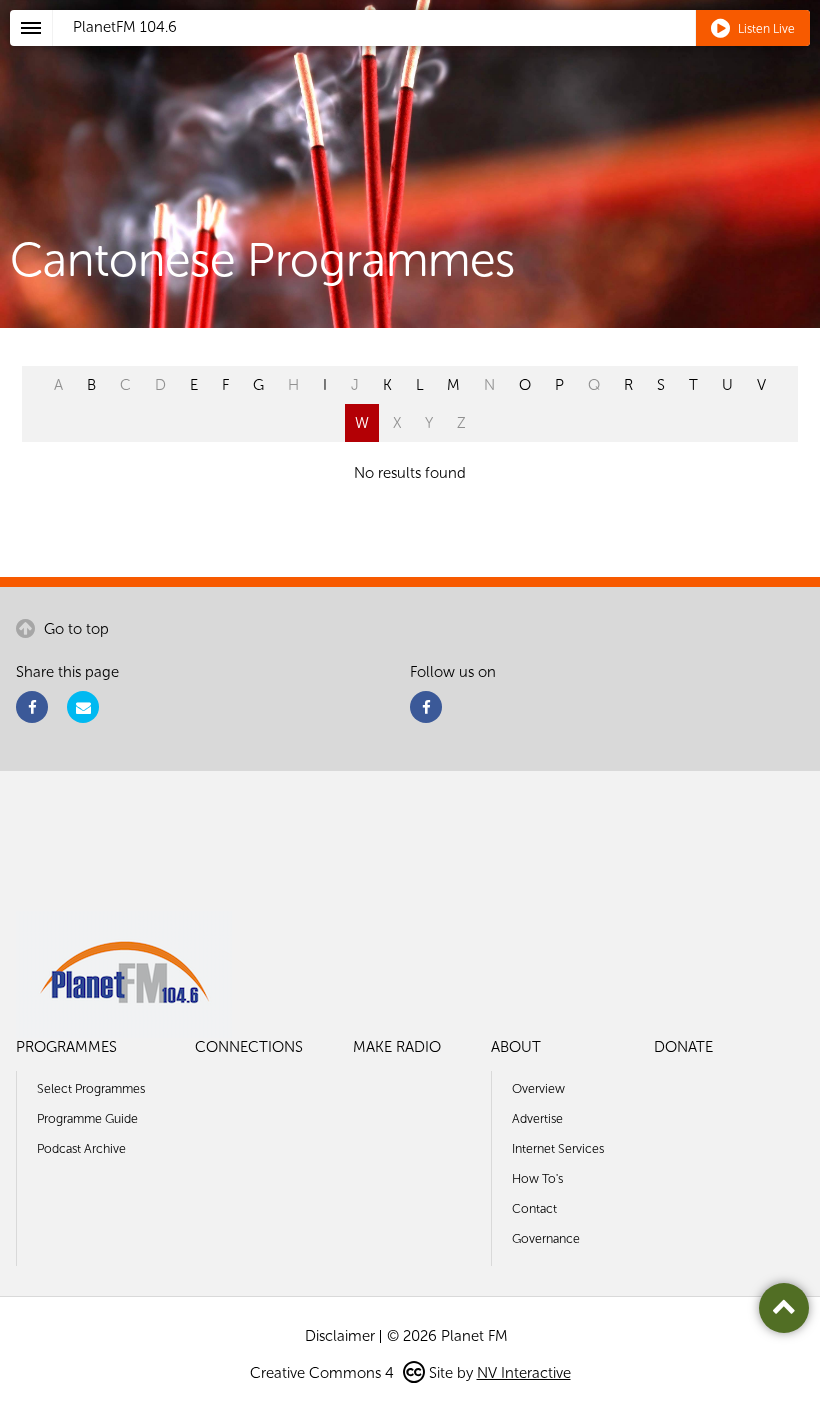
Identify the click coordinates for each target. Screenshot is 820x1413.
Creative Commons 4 (324, 1373)
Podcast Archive (81, 1148)
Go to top (74, 629)
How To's (537, 1178)
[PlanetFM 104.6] (436, 51)
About (516, 1047)
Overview (538, 1088)
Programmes (66, 1047)
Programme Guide (87, 1118)
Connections (249, 1047)
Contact (534, 1208)
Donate (683, 1047)
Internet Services (558, 1148)
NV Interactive (524, 1373)
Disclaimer (340, 1336)
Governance (546, 1238)
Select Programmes (91, 1088)
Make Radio (397, 1047)
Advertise (537, 1118)
